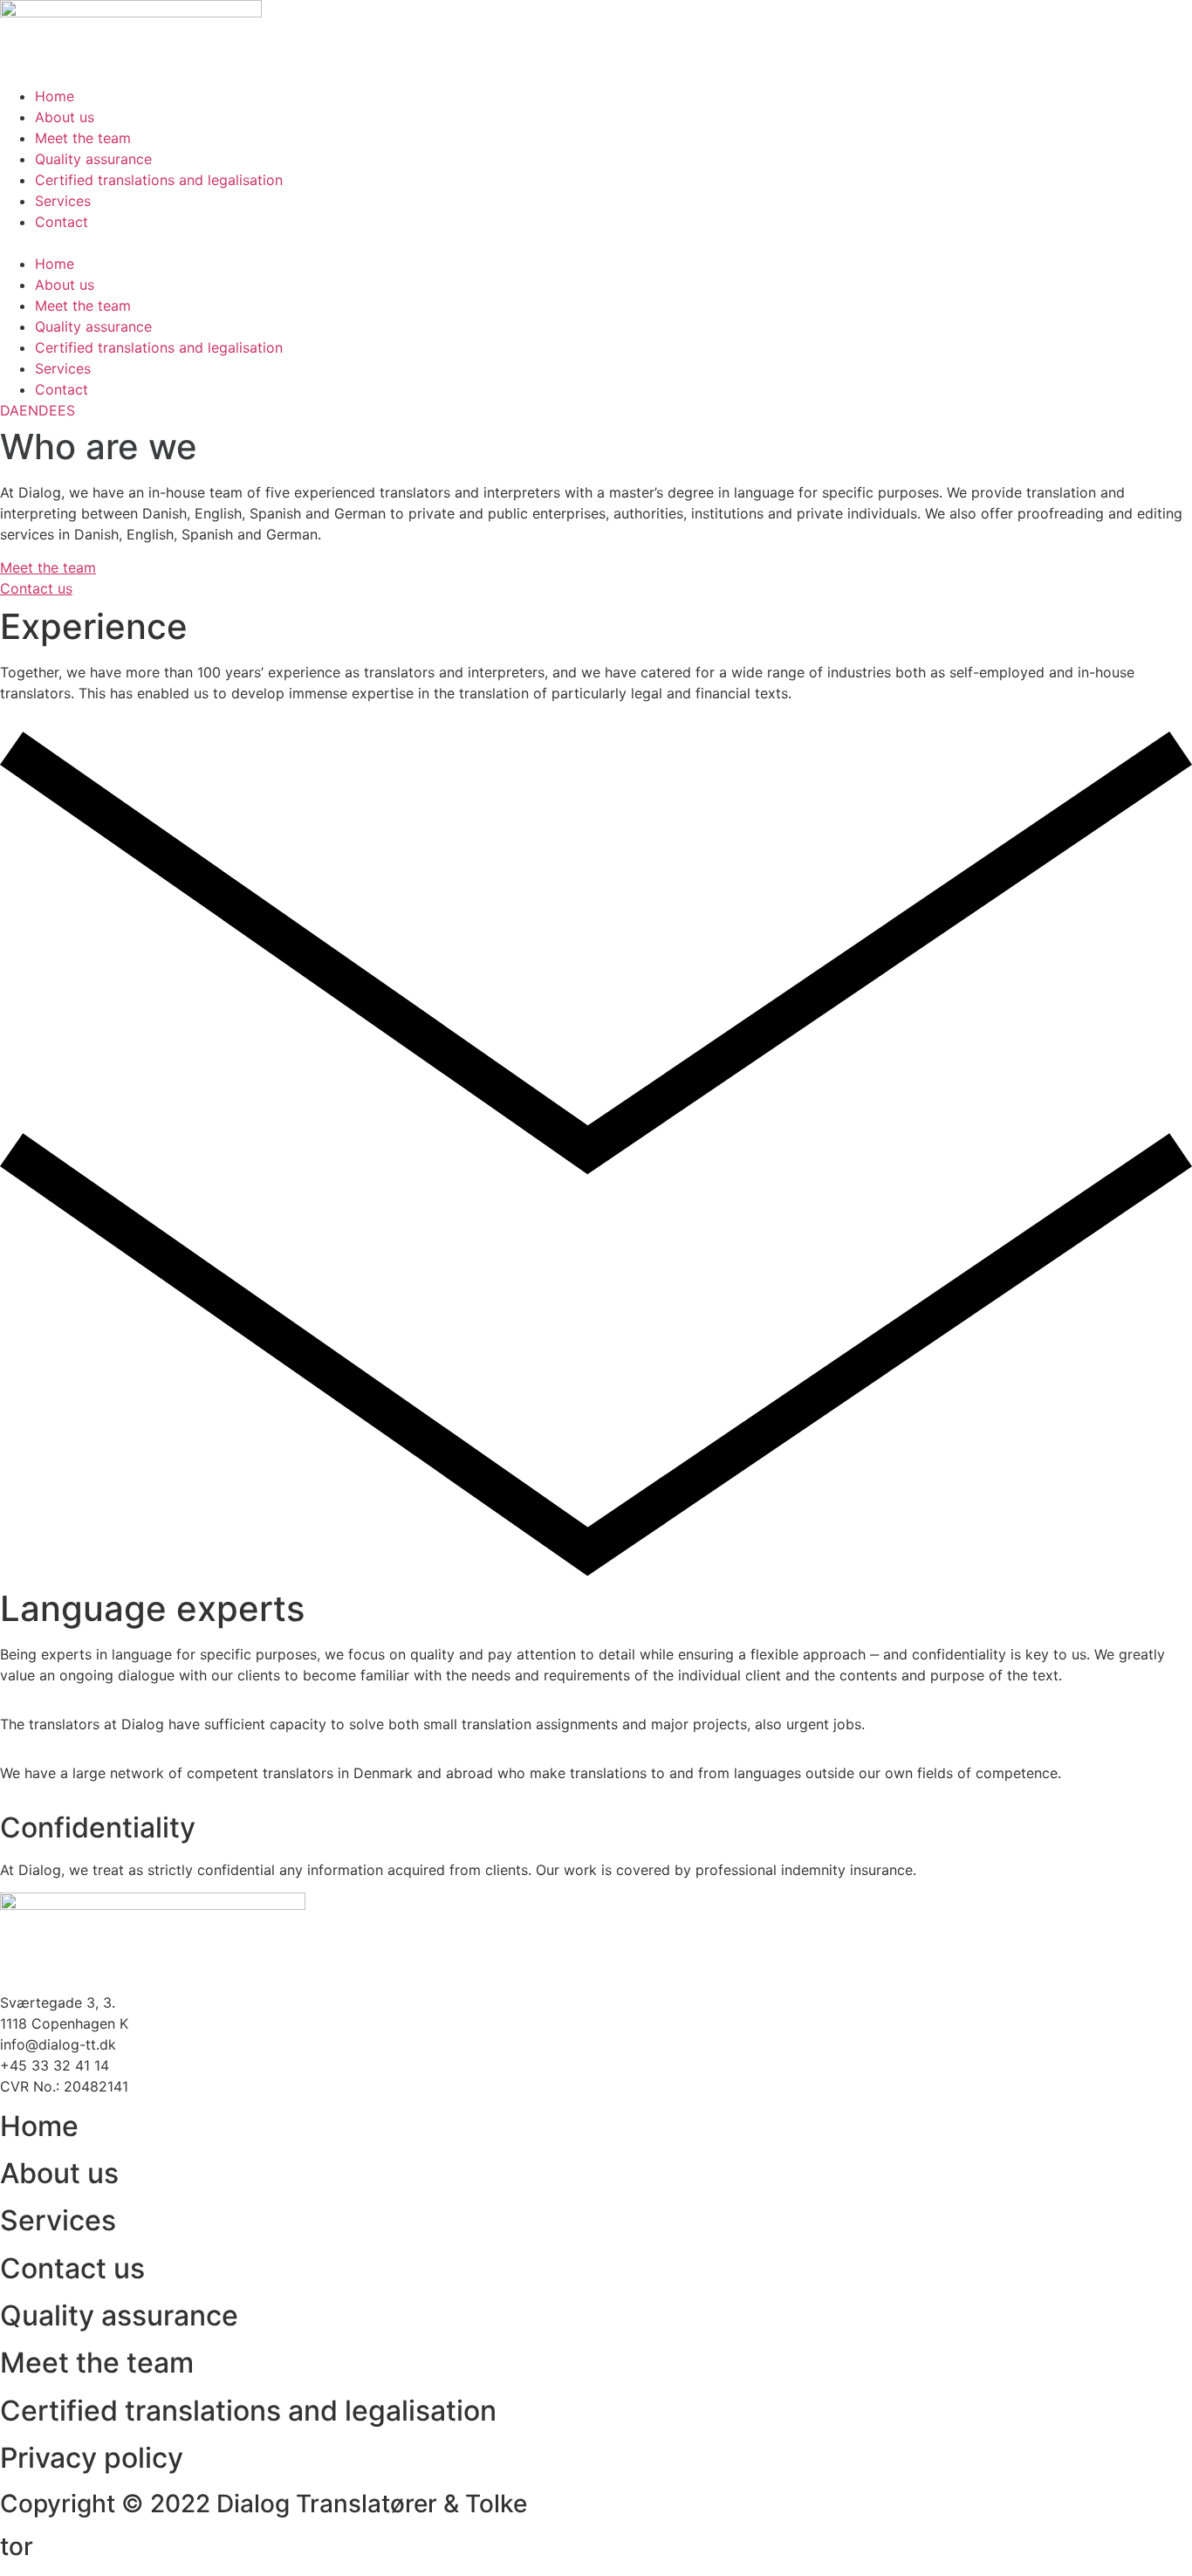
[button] (596, 243)
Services (63, 201)
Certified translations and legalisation (159, 180)
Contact (62, 222)
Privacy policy (92, 2458)
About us (65, 117)
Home (55, 96)
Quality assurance (93, 159)
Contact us (72, 2268)
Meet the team (83, 138)
